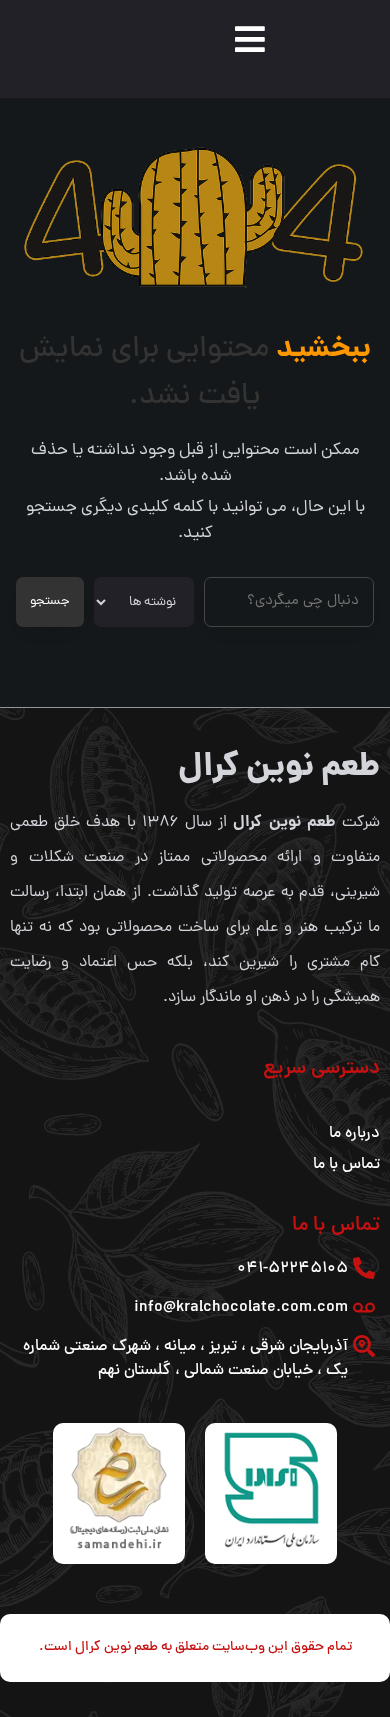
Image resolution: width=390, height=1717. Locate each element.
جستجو (50, 601)
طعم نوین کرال (279, 768)
